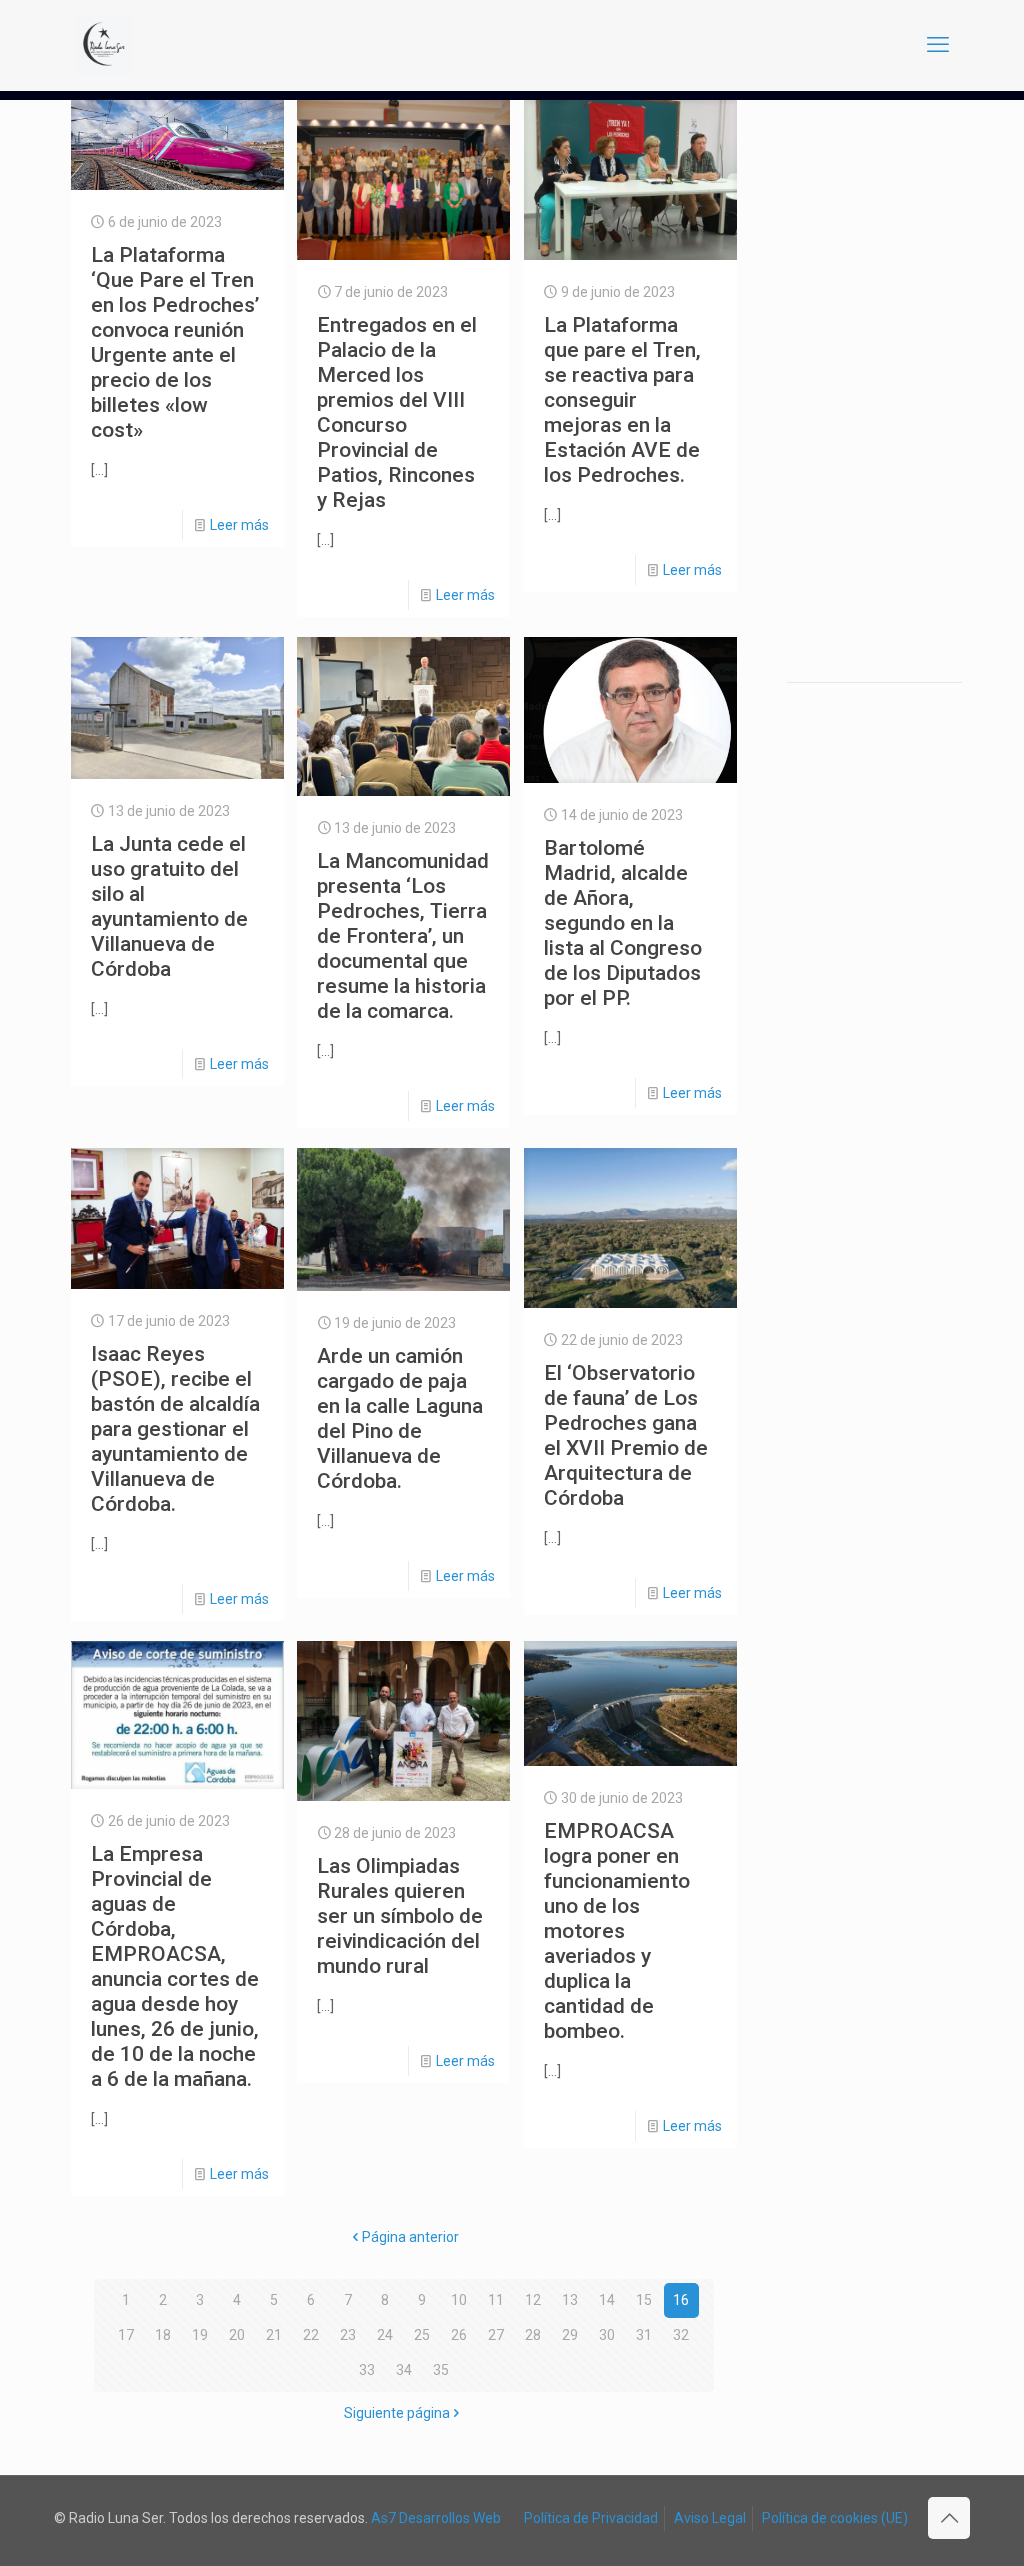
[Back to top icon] (949, 2518)
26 (459, 2335)
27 (496, 2335)
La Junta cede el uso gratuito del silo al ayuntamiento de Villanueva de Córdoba (169, 906)
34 (404, 2370)
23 (348, 2335)
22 (311, 2335)
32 (681, 2335)
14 (607, 2300)
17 (126, 2335)
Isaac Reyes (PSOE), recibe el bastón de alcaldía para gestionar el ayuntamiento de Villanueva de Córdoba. (175, 1429)
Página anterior (410, 2237)
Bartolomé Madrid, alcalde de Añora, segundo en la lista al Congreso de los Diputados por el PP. (623, 923)
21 (274, 2335)
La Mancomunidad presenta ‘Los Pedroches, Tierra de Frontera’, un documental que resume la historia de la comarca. (403, 936)
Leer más (239, 525)
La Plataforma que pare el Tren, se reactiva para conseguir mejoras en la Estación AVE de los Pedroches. (622, 400)
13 (570, 2300)
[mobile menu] (938, 45)
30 (607, 2335)
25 (422, 2335)
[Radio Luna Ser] (104, 45)
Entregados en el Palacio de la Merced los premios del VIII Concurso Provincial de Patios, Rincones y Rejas (397, 412)
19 (200, 2335)
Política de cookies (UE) (835, 2518)
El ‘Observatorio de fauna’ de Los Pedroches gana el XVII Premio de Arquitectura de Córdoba (626, 1435)
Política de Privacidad (591, 2518)
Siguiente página (397, 2413)
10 (459, 2300)
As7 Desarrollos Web (436, 2518)
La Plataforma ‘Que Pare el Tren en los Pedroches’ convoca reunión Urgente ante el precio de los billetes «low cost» (175, 342)
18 (163, 2335)
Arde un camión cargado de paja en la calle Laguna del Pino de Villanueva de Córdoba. (400, 1418)
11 (496, 2300)
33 (367, 2370)
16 (681, 2300)
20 (237, 2335)
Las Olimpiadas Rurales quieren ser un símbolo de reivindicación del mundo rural (400, 1916)
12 (533, 2300)
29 (570, 2335)
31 (644, 2335)
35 (441, 2370)
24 (385, 2335)
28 (533, 2335)
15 (644, 2300)
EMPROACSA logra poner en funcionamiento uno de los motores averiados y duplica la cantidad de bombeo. (617, 1931)
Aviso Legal (710, 2518)
